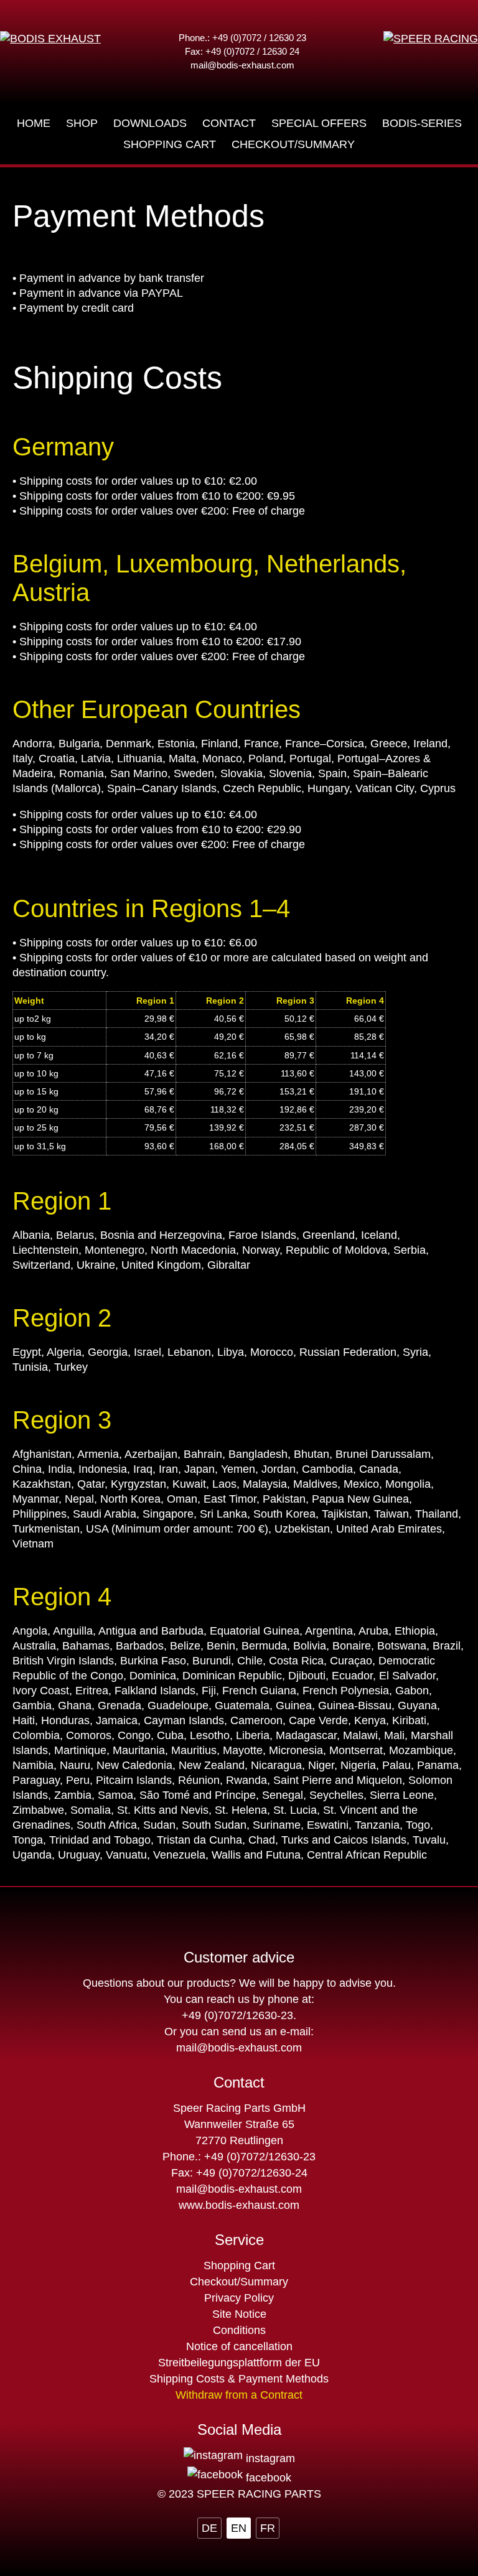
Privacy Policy (239, 2298)
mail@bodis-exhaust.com (242, 65)
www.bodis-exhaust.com (239, 2205)
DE (209, 2528)
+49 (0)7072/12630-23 (237, 2015)
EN (239, 2528)
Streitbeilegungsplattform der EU (239, 2363)
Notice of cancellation (239, 2346)
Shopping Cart (239, 2266)
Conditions (239, 2330)
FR (268, 2528)
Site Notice (239, 2314)
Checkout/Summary (239, 2282)
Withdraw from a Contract (239, 2395)
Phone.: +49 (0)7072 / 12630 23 (242, 38)
